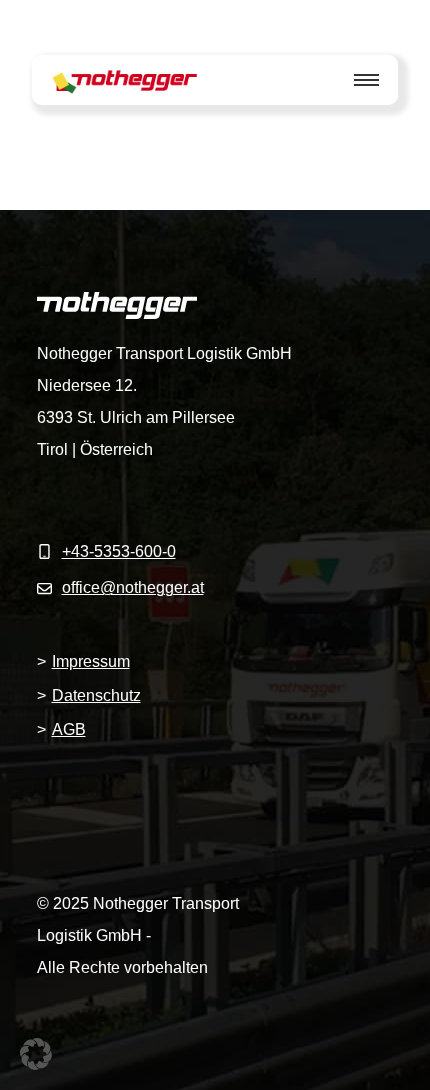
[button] (36, 1054)
